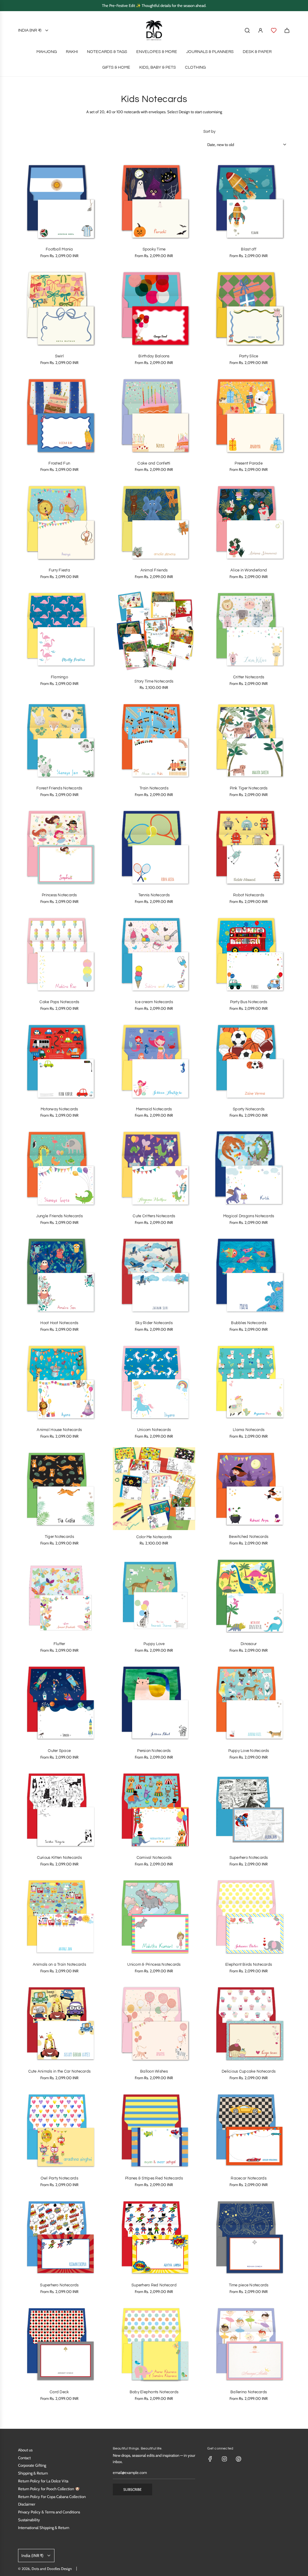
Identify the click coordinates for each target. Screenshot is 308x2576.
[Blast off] (249, 201)
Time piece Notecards (249, 2285)
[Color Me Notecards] (154, 1489)
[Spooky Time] (154, 201)
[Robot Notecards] (249, 847)
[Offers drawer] (274, 30)
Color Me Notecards (154, 1537)
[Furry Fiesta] (59, 522)
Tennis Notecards (154, 895)
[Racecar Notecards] (249, 2130)
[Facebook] (210, 2459)
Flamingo (59, 677)
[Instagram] (224, 2459)
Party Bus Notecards (249, 1002)
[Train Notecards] (154, 740)
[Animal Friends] (154, 522)
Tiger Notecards (59, 1537)
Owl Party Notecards (59, 2178)
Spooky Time (154, 249)
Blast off (248, 249)
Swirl (59, 356)
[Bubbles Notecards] (249, 1275)
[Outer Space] (59, 1702)
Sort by (209, 132)
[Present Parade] (249, 415)
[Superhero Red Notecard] (154, 2237)
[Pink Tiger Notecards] (249, 740)
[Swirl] (59, 308)
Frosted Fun (59, 463)
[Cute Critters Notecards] (154, 1168)
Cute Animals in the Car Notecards (60, 2071)
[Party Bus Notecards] (249, 954)
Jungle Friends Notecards (59, 1216)
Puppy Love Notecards (249, 1751)
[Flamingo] (59, 629)
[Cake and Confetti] (154, 415)
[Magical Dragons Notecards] (249, 1168)
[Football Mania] (59, 201)
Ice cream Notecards (154, 1002)
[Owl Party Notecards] (59, 2130)
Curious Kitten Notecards (59, 1858)
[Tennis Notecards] (154, 847)
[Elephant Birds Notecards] (249, 1916)
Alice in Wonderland (249, 570)
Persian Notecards (154, 1751)
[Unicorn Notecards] (154, 1382)
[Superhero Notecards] (249, 1809)
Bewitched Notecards (249, 1537)
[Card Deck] (59, 2344)
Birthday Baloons (154, 356)
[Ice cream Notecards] (154, 954)
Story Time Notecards (154, 681)
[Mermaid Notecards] (154, 1061)
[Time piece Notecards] (249, 2237)
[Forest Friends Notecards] (59, 740)
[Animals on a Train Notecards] (59, 1916)
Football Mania (59, 249)
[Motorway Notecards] (59, 1061)
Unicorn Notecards (154, 1430)
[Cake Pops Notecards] (59, 954)
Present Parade (249, 463)
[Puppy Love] (154, 1595)
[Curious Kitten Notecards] (59, 1809)
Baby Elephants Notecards (154, 2392)
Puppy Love (154, 1644)
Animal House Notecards (59, 1430)
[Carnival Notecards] (154, 1809)
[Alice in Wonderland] (249, 522)
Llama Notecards (249, 1430)
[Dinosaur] (249, 1595)
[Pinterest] (239, 2459)
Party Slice (249, 356)
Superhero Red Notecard (154, 2285)
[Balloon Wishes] (154, 2023)
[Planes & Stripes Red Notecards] (154, 2130)
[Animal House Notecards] (59, 1382)
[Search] (247, 30)
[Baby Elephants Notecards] (154, 2344)
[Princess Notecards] (59, 847)
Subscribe (132, 2489)
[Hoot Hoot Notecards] (59, 1275)
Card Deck (59, 2392)
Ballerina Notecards (249, 2392)
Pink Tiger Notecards (249, 788)
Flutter (59, 1644)
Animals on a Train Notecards (59, 1965)
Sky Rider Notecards (154, 1323)
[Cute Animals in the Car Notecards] (59, 2023)
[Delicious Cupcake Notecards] (249, 2023)
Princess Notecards (59, 895)
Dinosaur (249, 1644)
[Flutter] (59, 1595)
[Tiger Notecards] (59, 1489)
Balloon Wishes (154, 2071)
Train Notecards (154, 788)
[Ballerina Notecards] (249, 2344)
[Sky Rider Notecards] (154, 1275)
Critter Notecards (249, 677)
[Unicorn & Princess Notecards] (154, 1916)
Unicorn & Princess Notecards (154, 1965)
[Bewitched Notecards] (249, 1489)
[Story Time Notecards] (154, 631)
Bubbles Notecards (248, 1323)
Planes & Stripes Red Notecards (154, 2178)
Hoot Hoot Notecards (59, 1323)
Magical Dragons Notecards (249, 1216)
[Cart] (287, 30)
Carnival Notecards (154, 1858)
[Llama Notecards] (249, 1382)
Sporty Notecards (249, 1109)
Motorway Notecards (59, 1109)
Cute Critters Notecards (154, 1216)
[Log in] (260, 30)
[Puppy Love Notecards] (249, 1702)
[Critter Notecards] (249, 629)
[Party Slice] (249, 308)
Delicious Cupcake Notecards (249, 2071)
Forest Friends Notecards (59, 788)
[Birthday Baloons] (154, 308)
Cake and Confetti (154, 463)
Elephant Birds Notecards (249, 1965)
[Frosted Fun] (59, 415)
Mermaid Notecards (154, 1109)
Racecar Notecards (248, 2178)
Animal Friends (154, 570)
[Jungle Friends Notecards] (59, 1168)
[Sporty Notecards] (249, 1061)
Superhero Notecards (249, 1858)
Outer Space (59, 1751)
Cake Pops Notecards (59, 1002)
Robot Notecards (249, 895)
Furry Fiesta (59, 570)
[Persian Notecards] (154, 1702)
